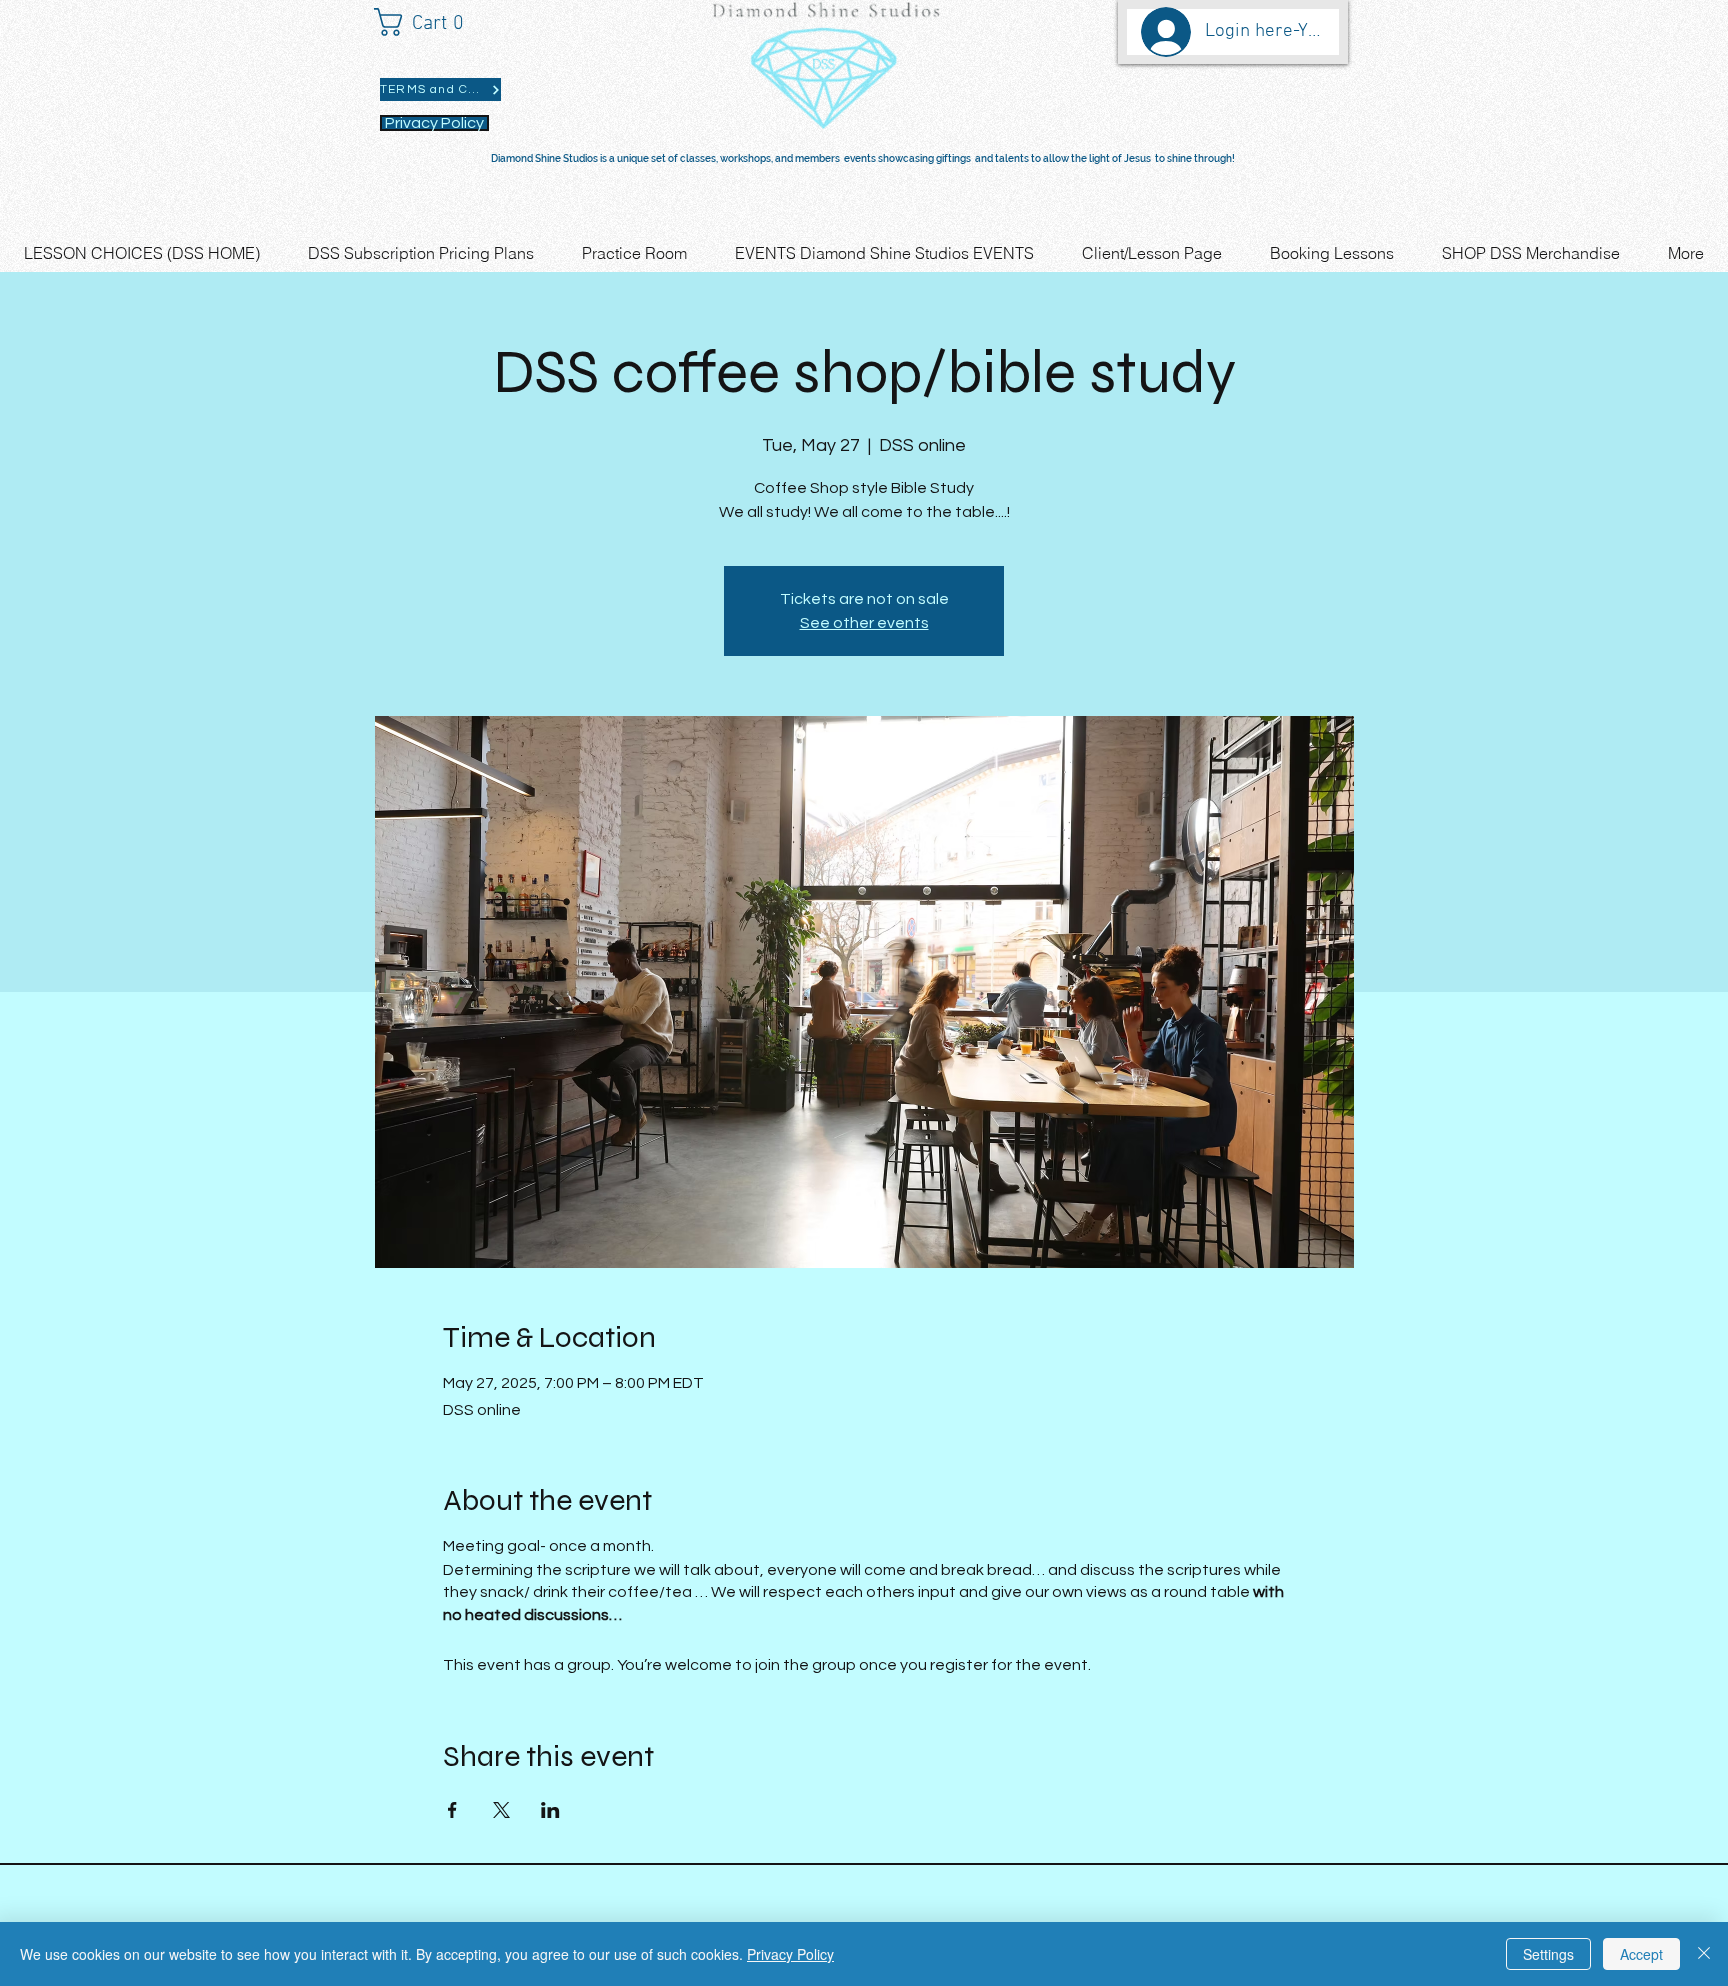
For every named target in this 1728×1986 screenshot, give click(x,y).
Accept (1641, 1954)
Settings (1548, 1954)
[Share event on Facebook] (452, 1810)
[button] (428, 22)
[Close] (1704, 1954)
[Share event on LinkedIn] (550, 1810)
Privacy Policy (790, 1954)
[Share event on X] (501, 1810)
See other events (864, 623)
